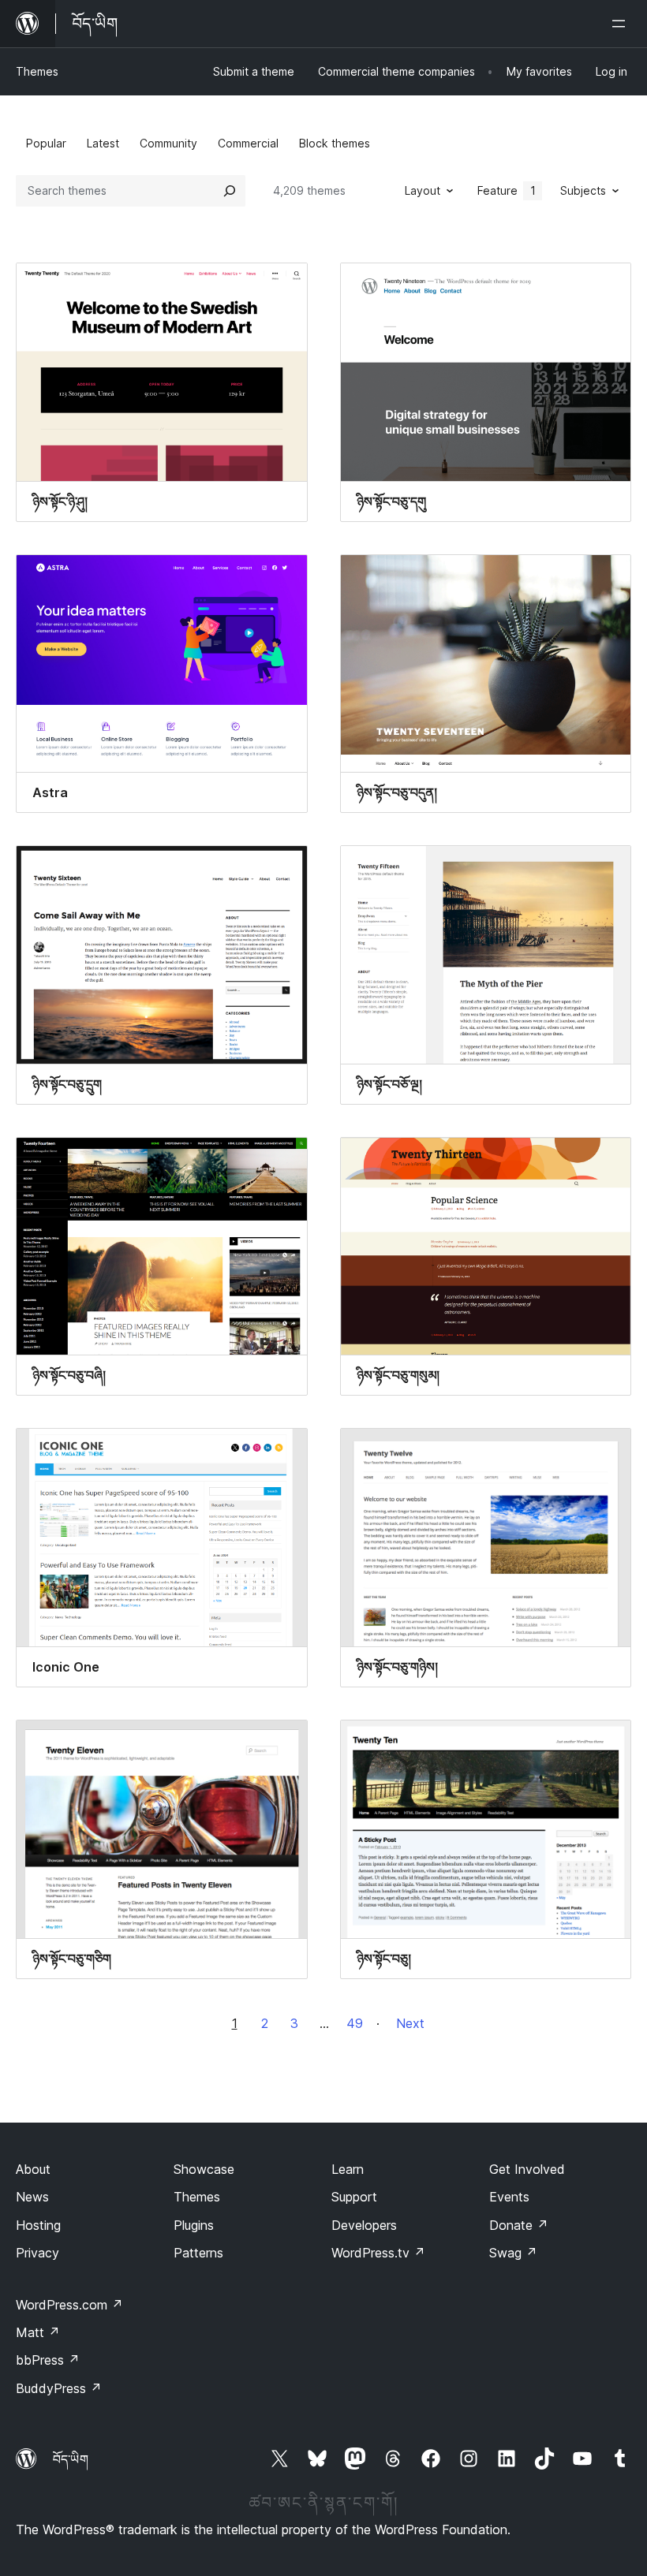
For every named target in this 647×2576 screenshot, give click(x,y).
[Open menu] (622, 24)
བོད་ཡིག (71, 2459)
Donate (519, 2225)
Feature (507, 190)
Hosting (38, 2225)
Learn (348, 2169)
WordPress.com (69, 2305)
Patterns (198, 2253)
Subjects (583, 190)
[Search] (230, 191)
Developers (364, 2225)
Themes (37, 71)
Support (354, 2197)
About (33, 2169)
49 (355, 2023)
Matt (38, 2332)
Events (509, 2197)
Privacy (37, 2253)
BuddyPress (59, 2388)
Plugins (194, 2225)
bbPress (48, 2360)
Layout (423, 190)
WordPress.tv (378, 2253)
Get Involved (527, 2169)
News (32, 2197)
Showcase (204, 2169)
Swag (513, 2253)
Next (410, 2023)
